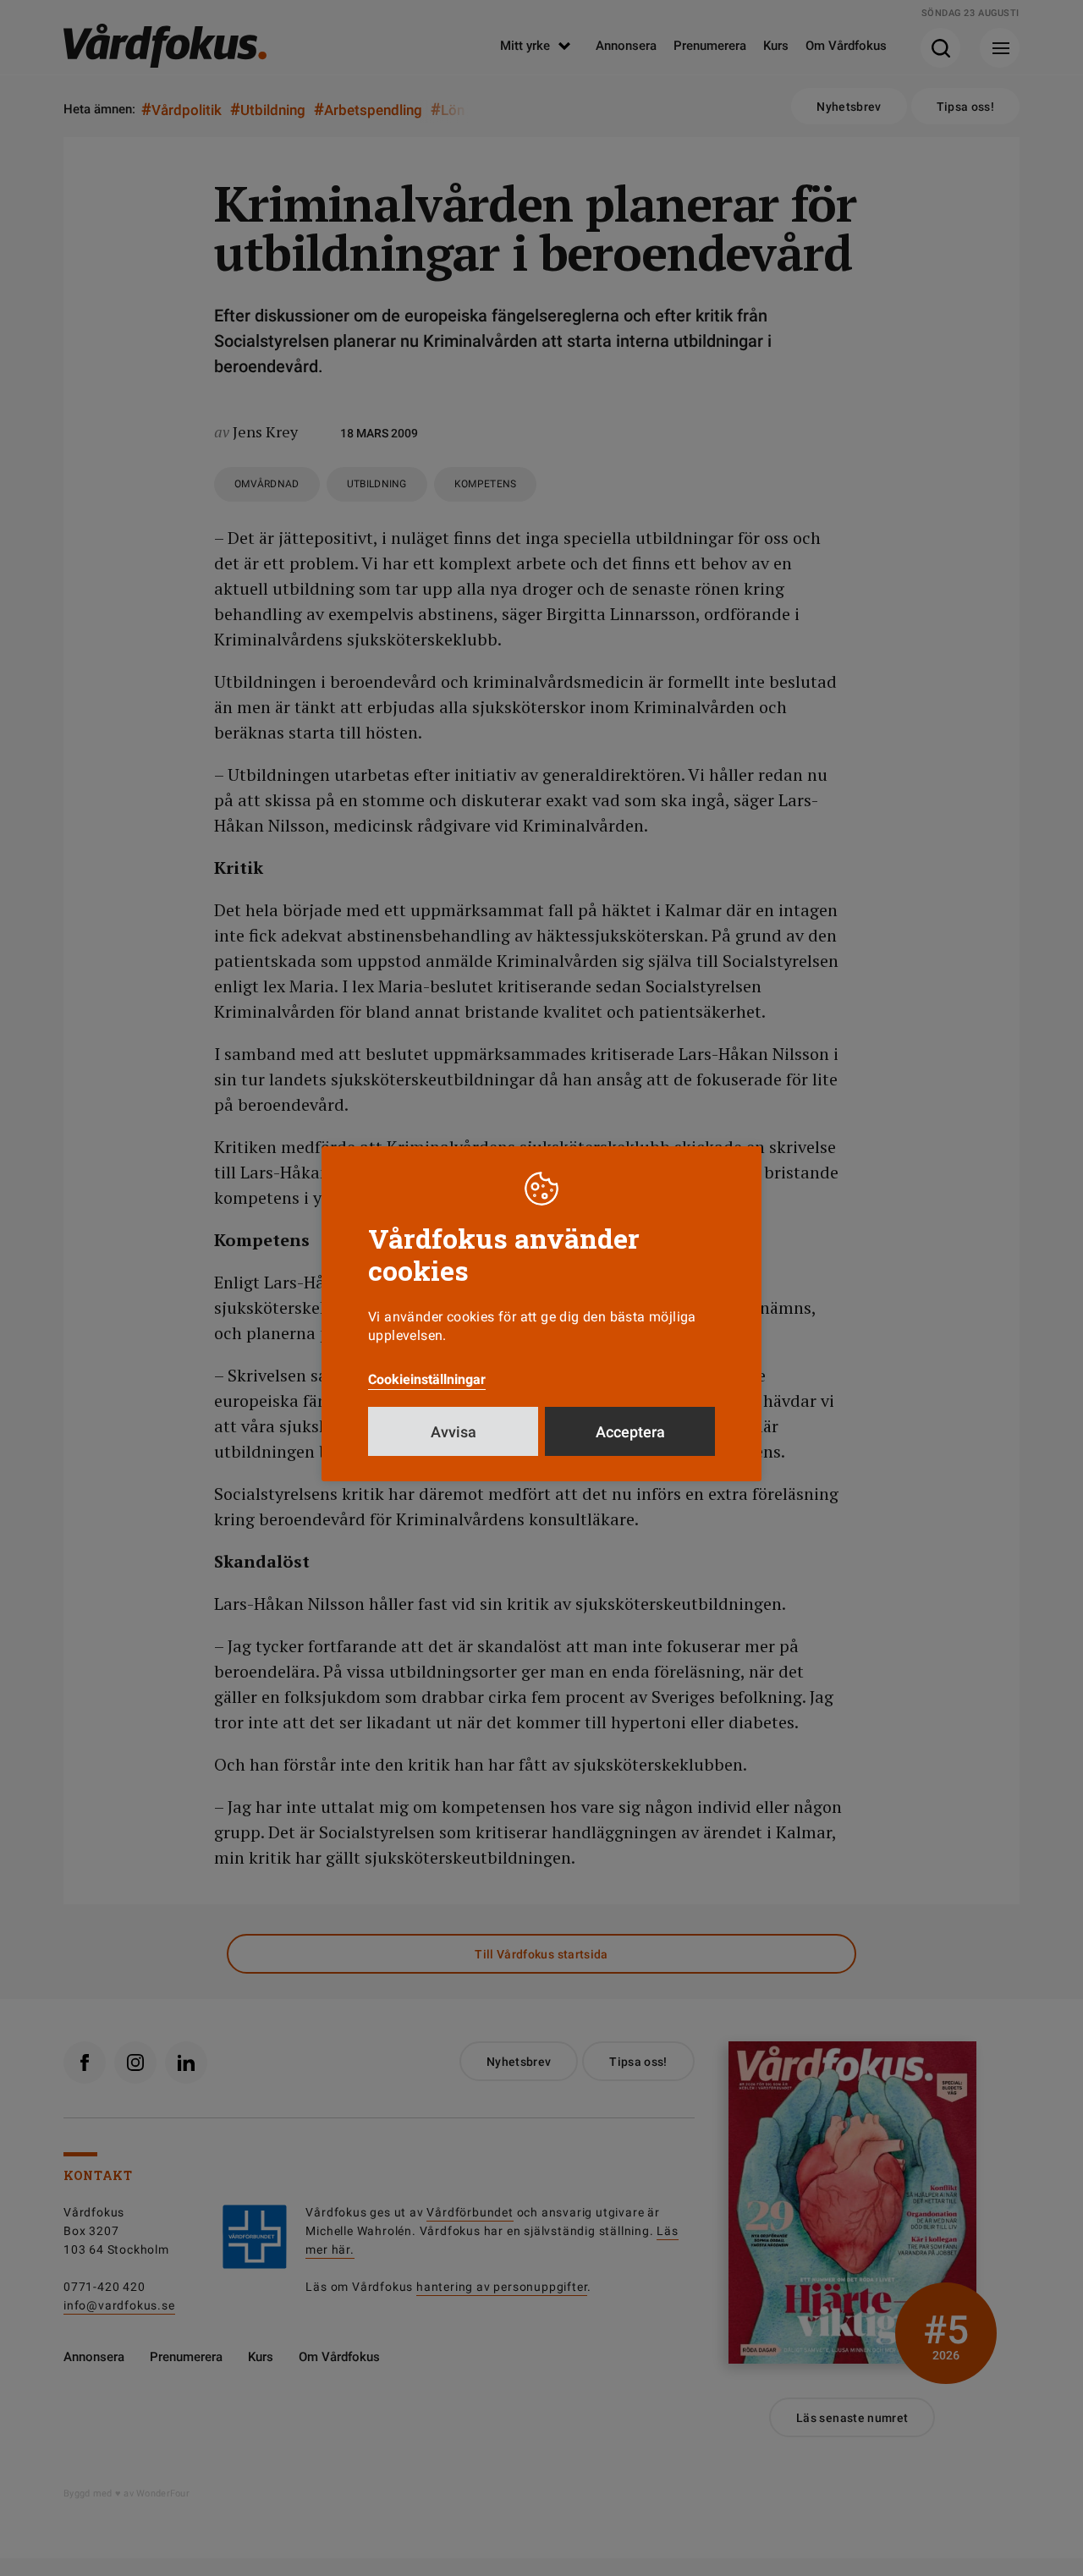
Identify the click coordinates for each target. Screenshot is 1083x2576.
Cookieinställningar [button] (427, 1379)
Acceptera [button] (630, 1432)
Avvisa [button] (454, 1432)
